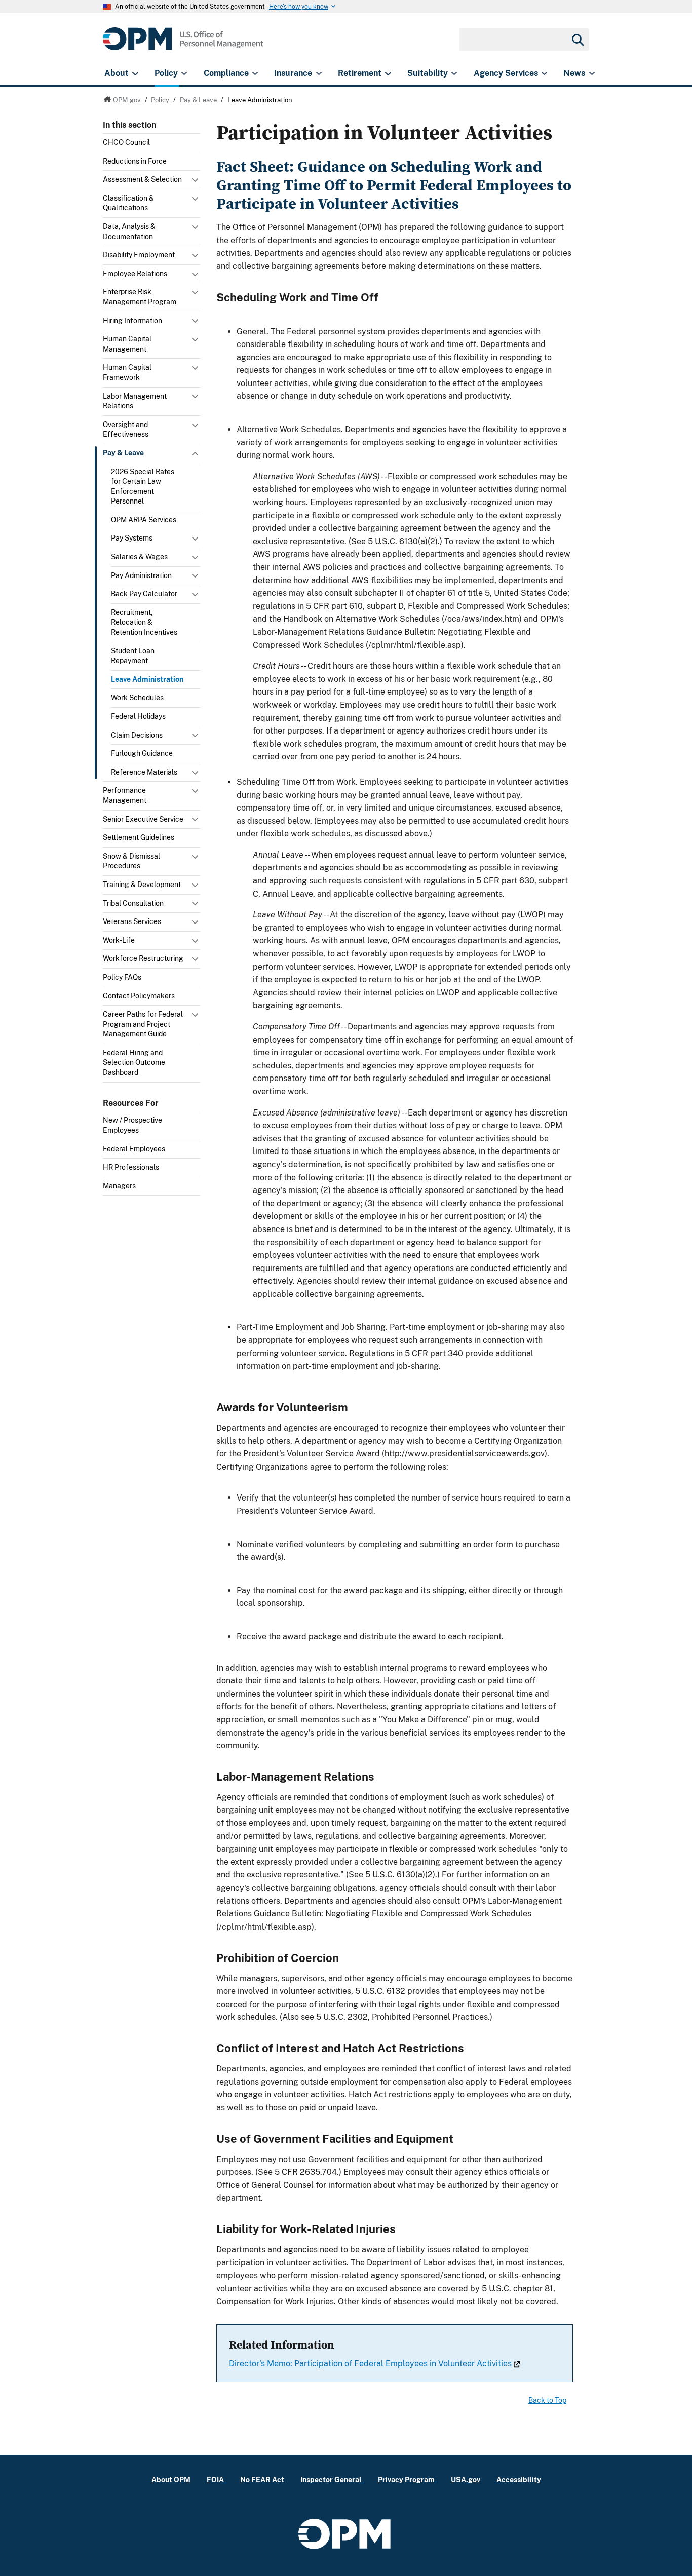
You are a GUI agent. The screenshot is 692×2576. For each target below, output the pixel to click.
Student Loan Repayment (133, 656)
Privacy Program (406, 2479)
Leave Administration (147, 679)
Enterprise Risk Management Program (140, 297)
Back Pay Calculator (144, 594)
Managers (119, 1186)
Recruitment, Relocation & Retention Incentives (144, 622)
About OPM (171, 2479)
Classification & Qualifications (128, 203)
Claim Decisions (137, 735)
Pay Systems (132, 538)
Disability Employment (139, 255)
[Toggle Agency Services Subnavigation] (544, 73)
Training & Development (142, 885)
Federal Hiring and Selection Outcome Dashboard (134, 1063)
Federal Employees (134, 1149)
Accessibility (519, 2479)
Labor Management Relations (135, 401)
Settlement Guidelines (139, 837)
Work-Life (119, 940)
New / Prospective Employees (132, 1125)
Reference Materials (144, 772)
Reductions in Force (135, 161)
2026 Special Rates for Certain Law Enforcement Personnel (143, 487)
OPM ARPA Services (144, 520)
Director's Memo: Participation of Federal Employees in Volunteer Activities (370, 2363)
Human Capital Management (127, 344)
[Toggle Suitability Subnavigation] (454, 73)
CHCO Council (126, 142)
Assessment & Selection (142, 179)
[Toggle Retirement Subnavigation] (388, 73)
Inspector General (331, 2479)
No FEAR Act (262, 2479)
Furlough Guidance (142, 753)
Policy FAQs (122, 977)
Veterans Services (132, 921)
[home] (183, 44)
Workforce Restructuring (143, 958)
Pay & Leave (123, 453)
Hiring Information (132, 321)
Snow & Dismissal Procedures (131, 861)
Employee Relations (135, 274)
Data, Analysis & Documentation (129, 232)
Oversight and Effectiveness (126, 430)
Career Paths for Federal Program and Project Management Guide (143, 1024)
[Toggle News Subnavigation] (592, 73)
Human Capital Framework (127, 372)
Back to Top (547, 2400)
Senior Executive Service (143, 819)
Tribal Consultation (133, 903)
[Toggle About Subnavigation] (135, 73)
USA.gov (466, 2479)
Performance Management (125, 795)
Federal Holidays (138, 716)
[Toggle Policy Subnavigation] (184, 73)
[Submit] (577, 40)
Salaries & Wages (139, 557)
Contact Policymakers (139, 996)
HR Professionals (131, 1167)
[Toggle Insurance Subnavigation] (319, 73)
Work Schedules (137, 698)
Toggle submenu (196, 182)
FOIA (215, 2479)
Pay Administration (141, 575)
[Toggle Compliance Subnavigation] (255, 73)
